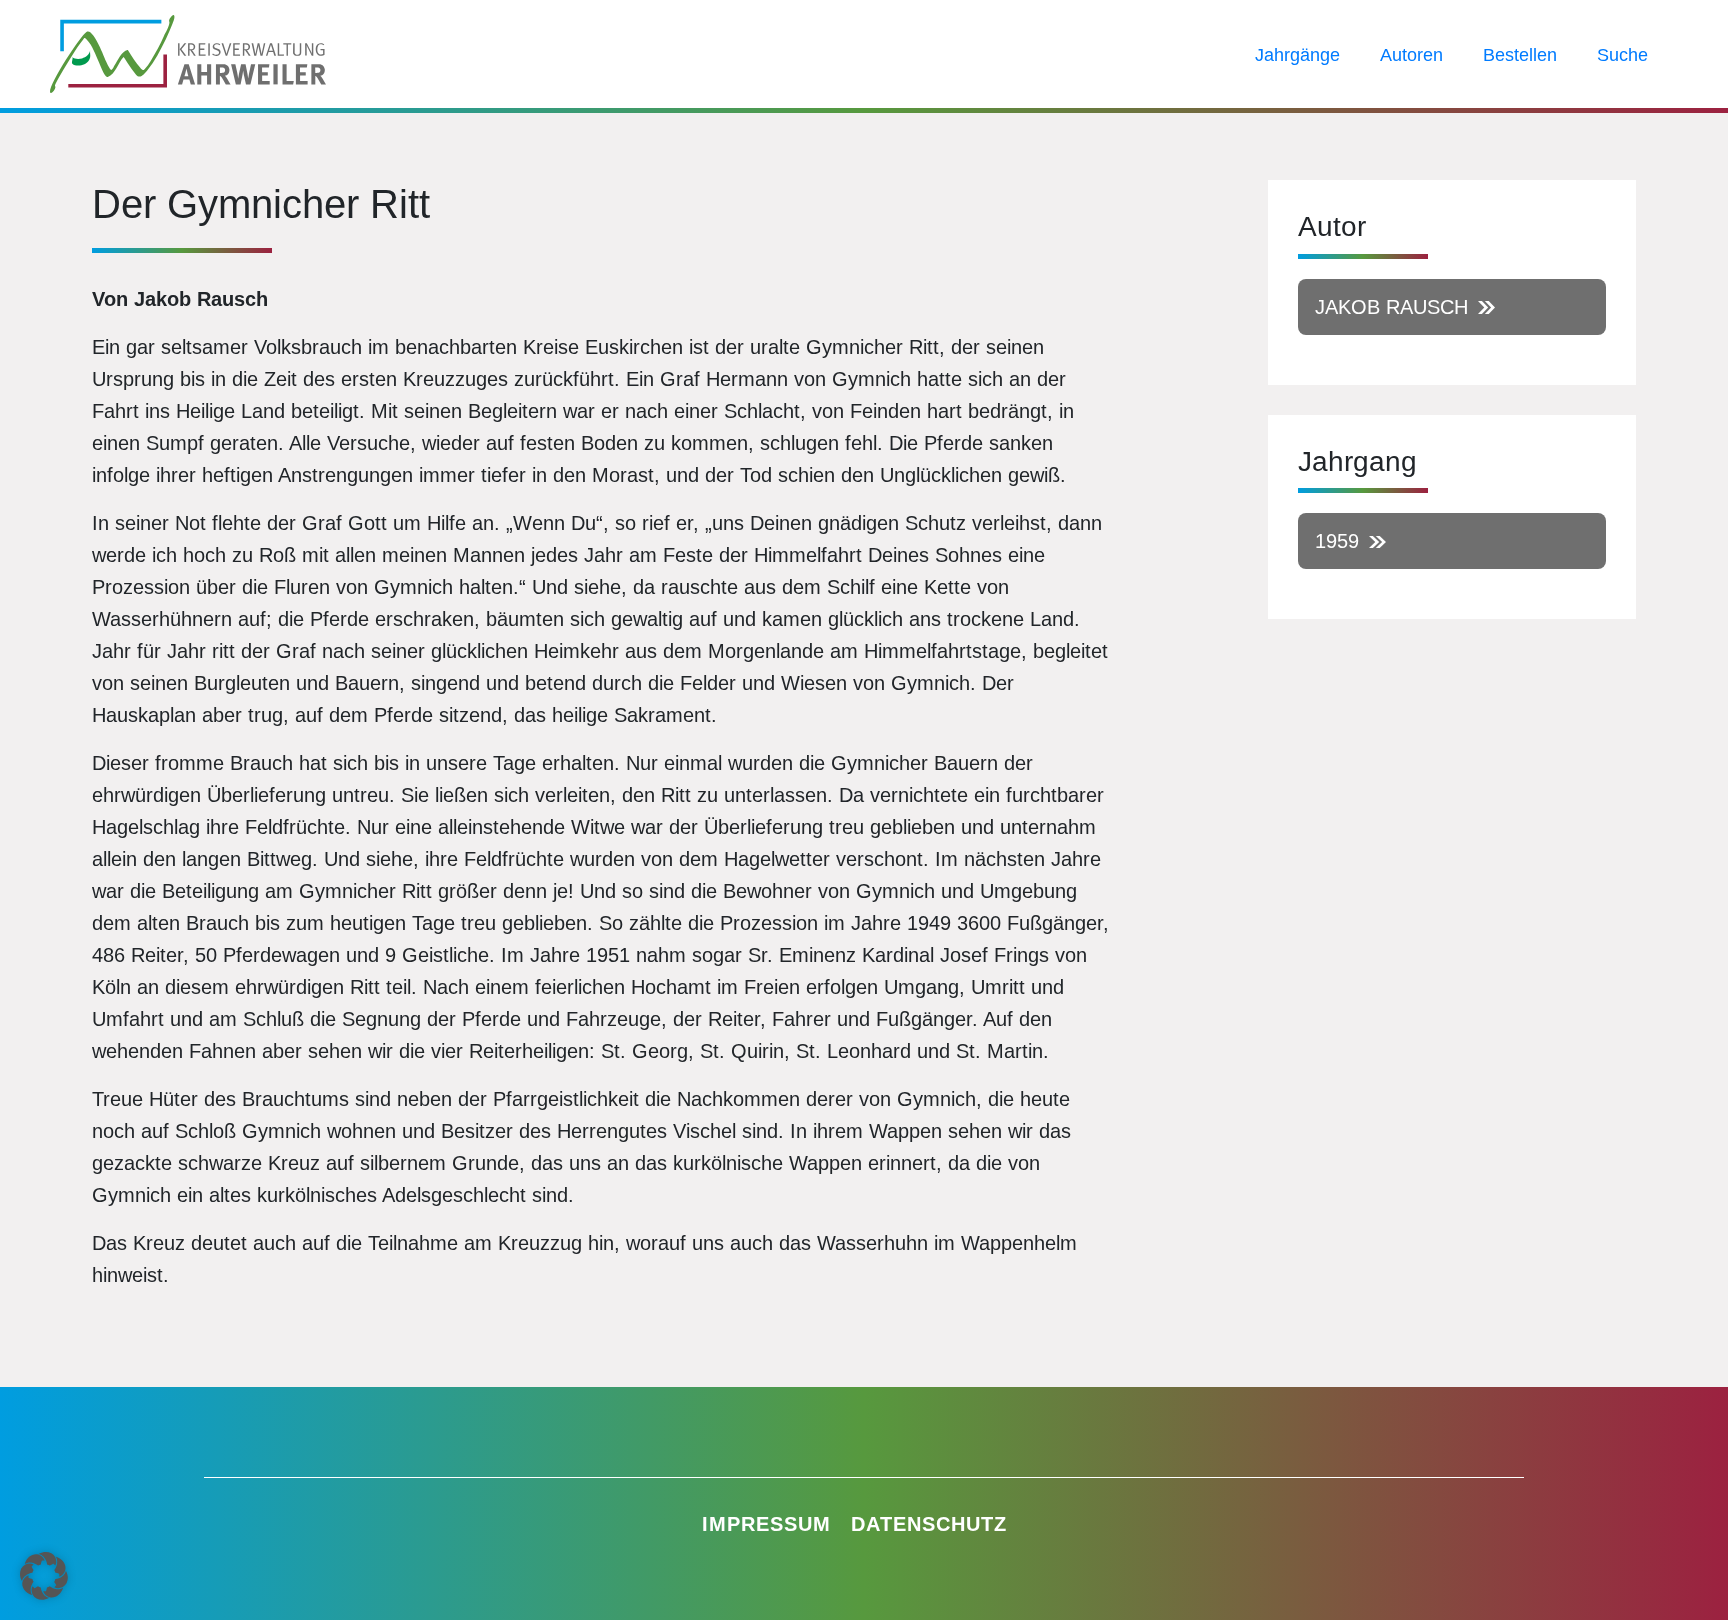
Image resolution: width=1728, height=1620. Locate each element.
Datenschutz (929, 1524)
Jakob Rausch (1391, 307)
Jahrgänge (1297, 55)
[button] (44, 1576)
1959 (1337, 541)
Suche (1622, 55)
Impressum (766, 1524)
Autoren (1411, 55)
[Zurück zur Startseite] (188, 52)
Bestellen (1520, 55)
